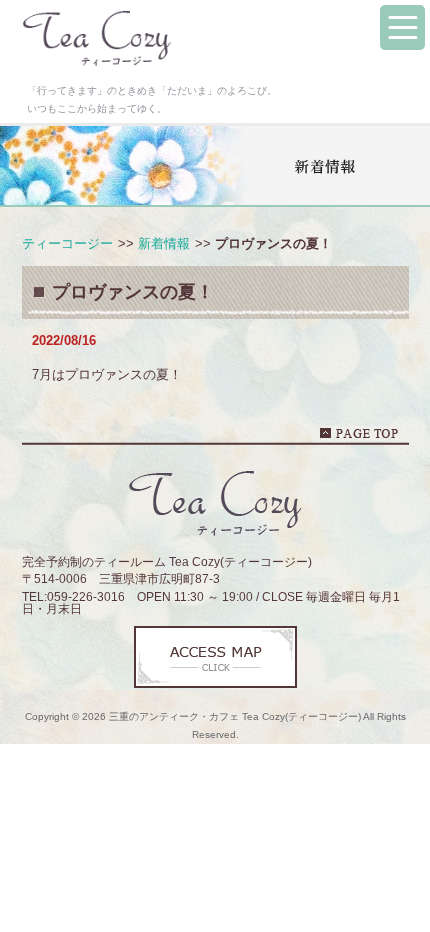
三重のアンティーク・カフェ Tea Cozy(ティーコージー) (235, 716)
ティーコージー (67, 243)
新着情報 (164, 243)
